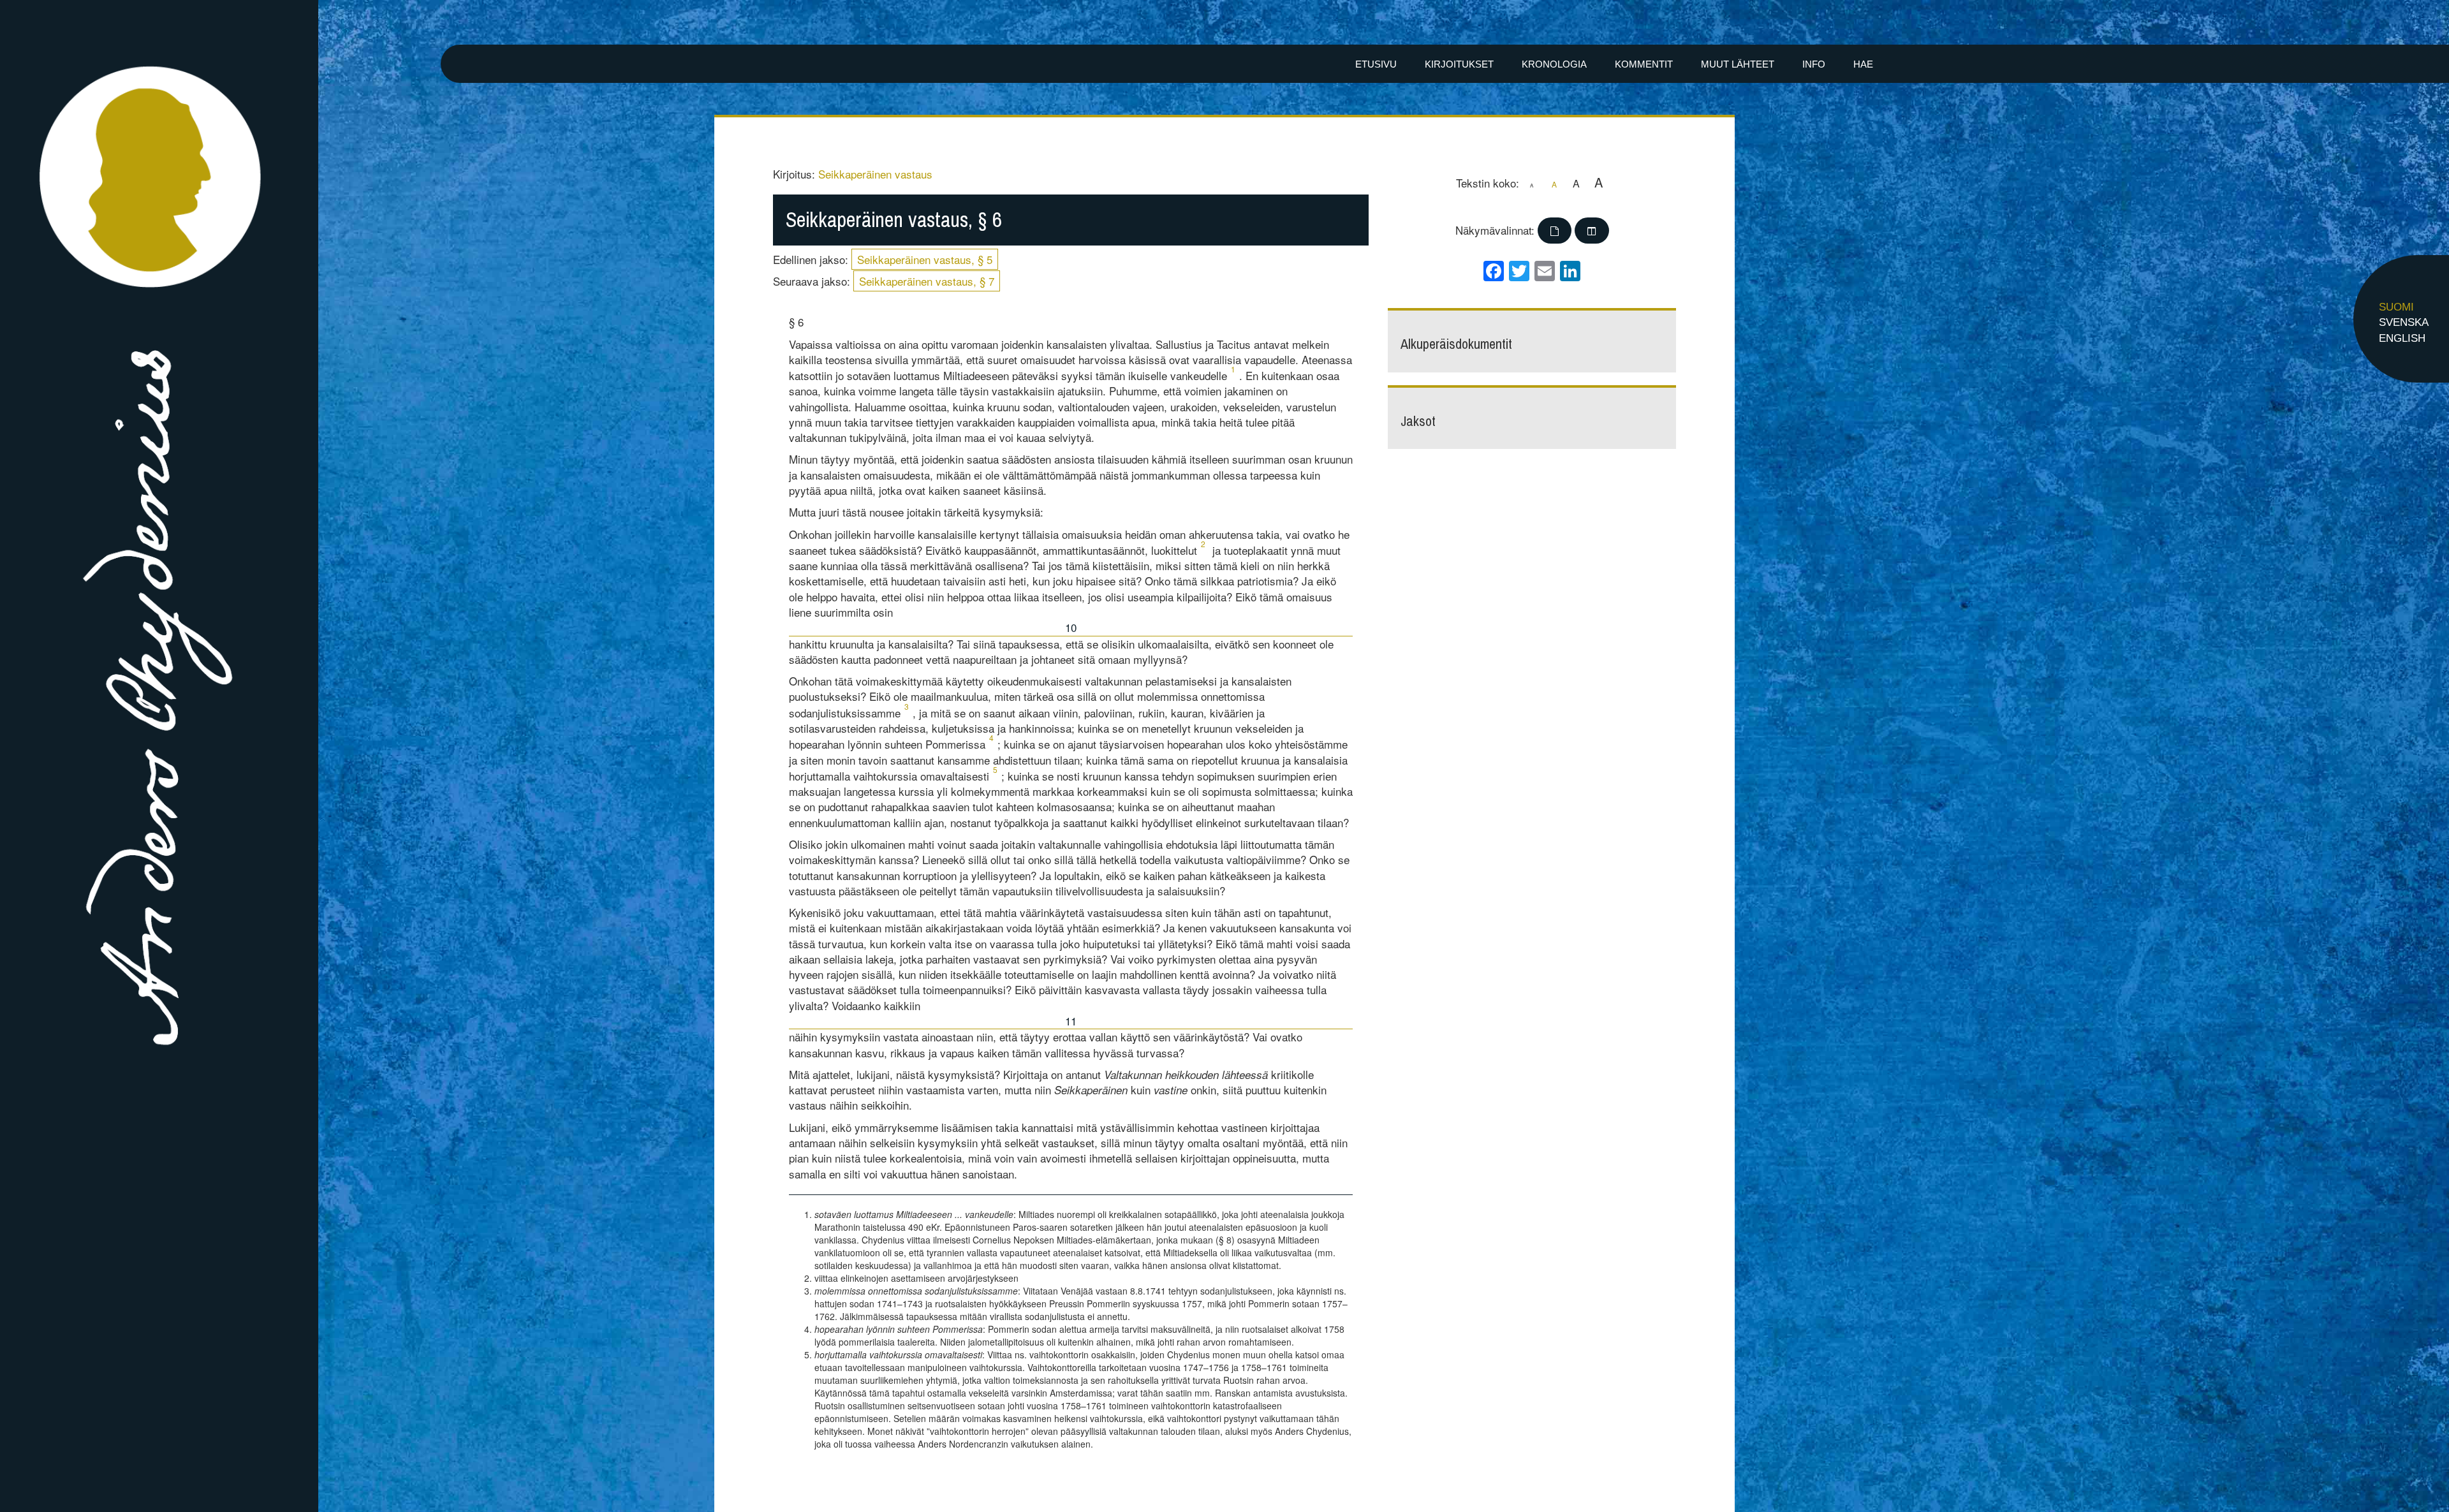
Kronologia (1554, 64)
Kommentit (1644, 64)
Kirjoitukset (1459, 64)
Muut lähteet (1738, 64)
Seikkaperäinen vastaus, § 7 (927, 281)
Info (1814, 64)
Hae (1863, 64)
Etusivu (1376, 64)
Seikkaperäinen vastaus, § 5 (925, 259)
